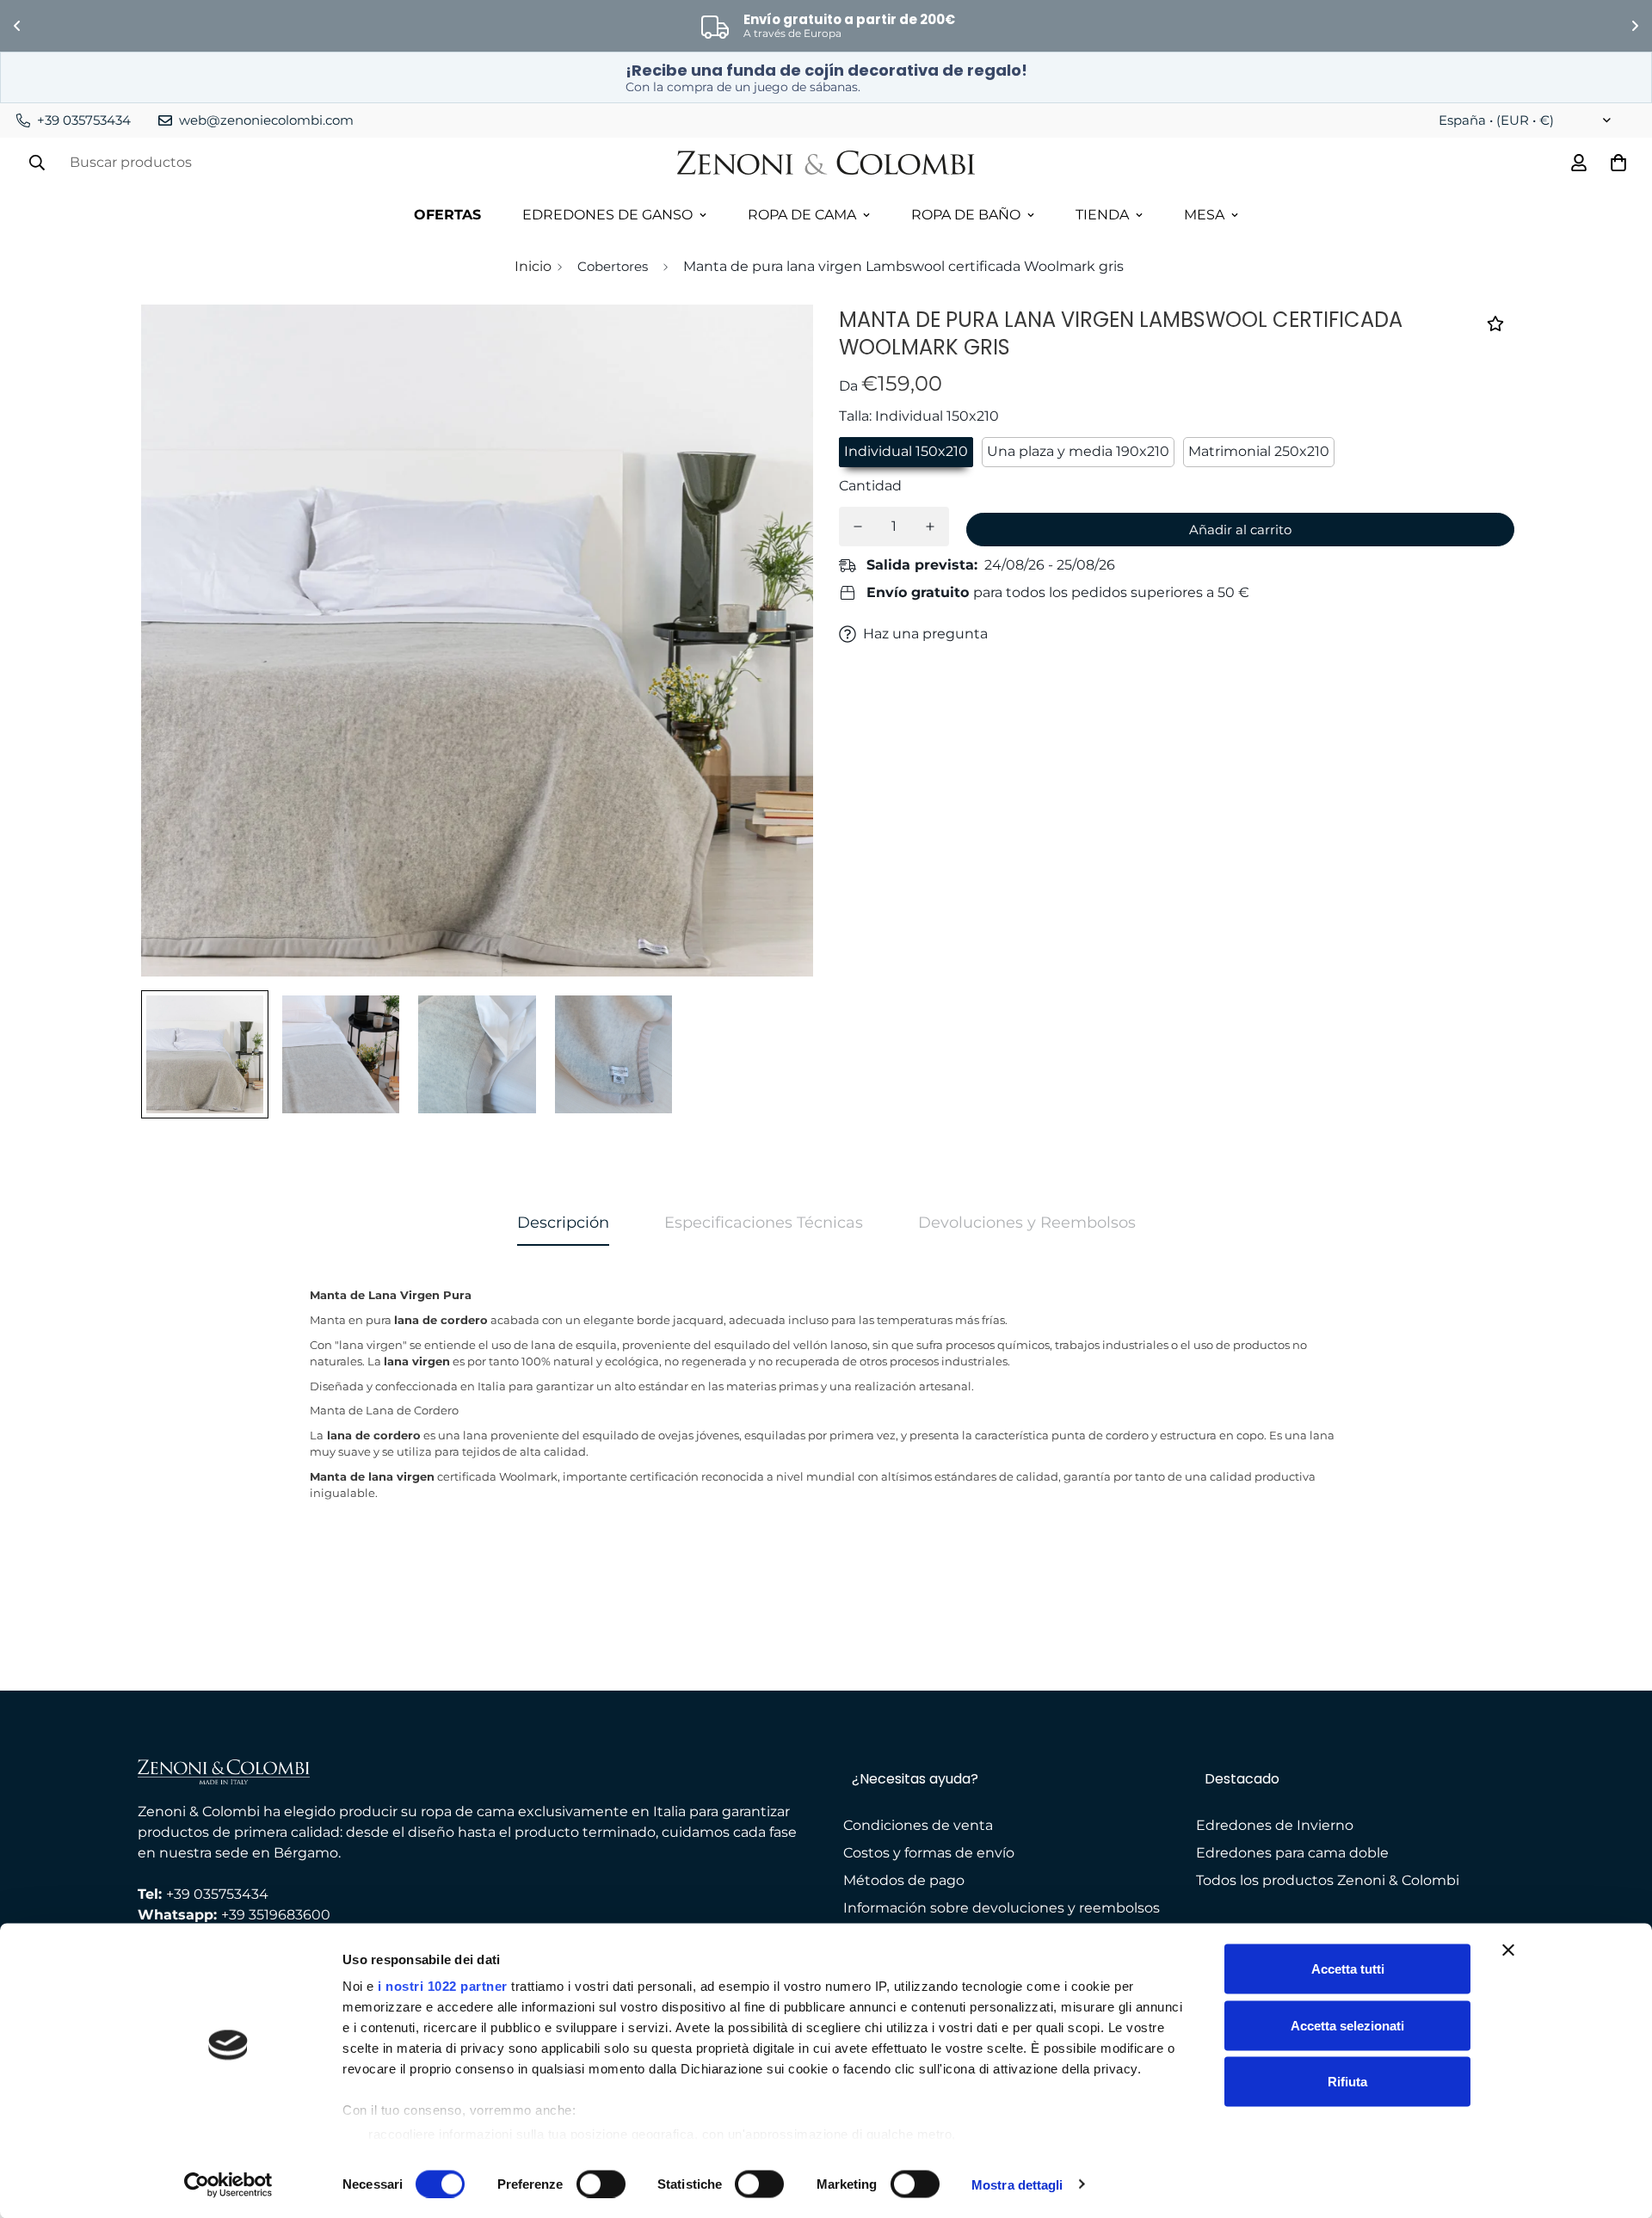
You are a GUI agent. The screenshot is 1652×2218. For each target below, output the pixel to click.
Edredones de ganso (607, 215)
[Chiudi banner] (1508, 1950)
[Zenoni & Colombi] (826, 163)
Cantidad (870, 486)
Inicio (533, 266)
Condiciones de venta (918, 1825)
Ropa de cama (802, 215)
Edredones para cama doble (1292, 1853)
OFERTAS (447, 215)
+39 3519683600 (276, 1915)
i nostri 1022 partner (443, 1986)
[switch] (601, 2184)
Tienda (1102, 215)
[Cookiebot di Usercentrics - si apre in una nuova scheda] (228, 2184)
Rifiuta (1347, 2082)
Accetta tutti (1348, 1969)
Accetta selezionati (1347, 2025)
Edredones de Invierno (1275, 1825)
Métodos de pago (904, 1880)
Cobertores (613, 266)
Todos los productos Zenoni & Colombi (1328, 1880)
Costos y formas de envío (929, 1853)
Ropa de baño (966, 215)
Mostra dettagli (1017, 2184)
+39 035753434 (217, 1894)
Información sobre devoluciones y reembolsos (1002, 1908)
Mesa (1204, 215)
